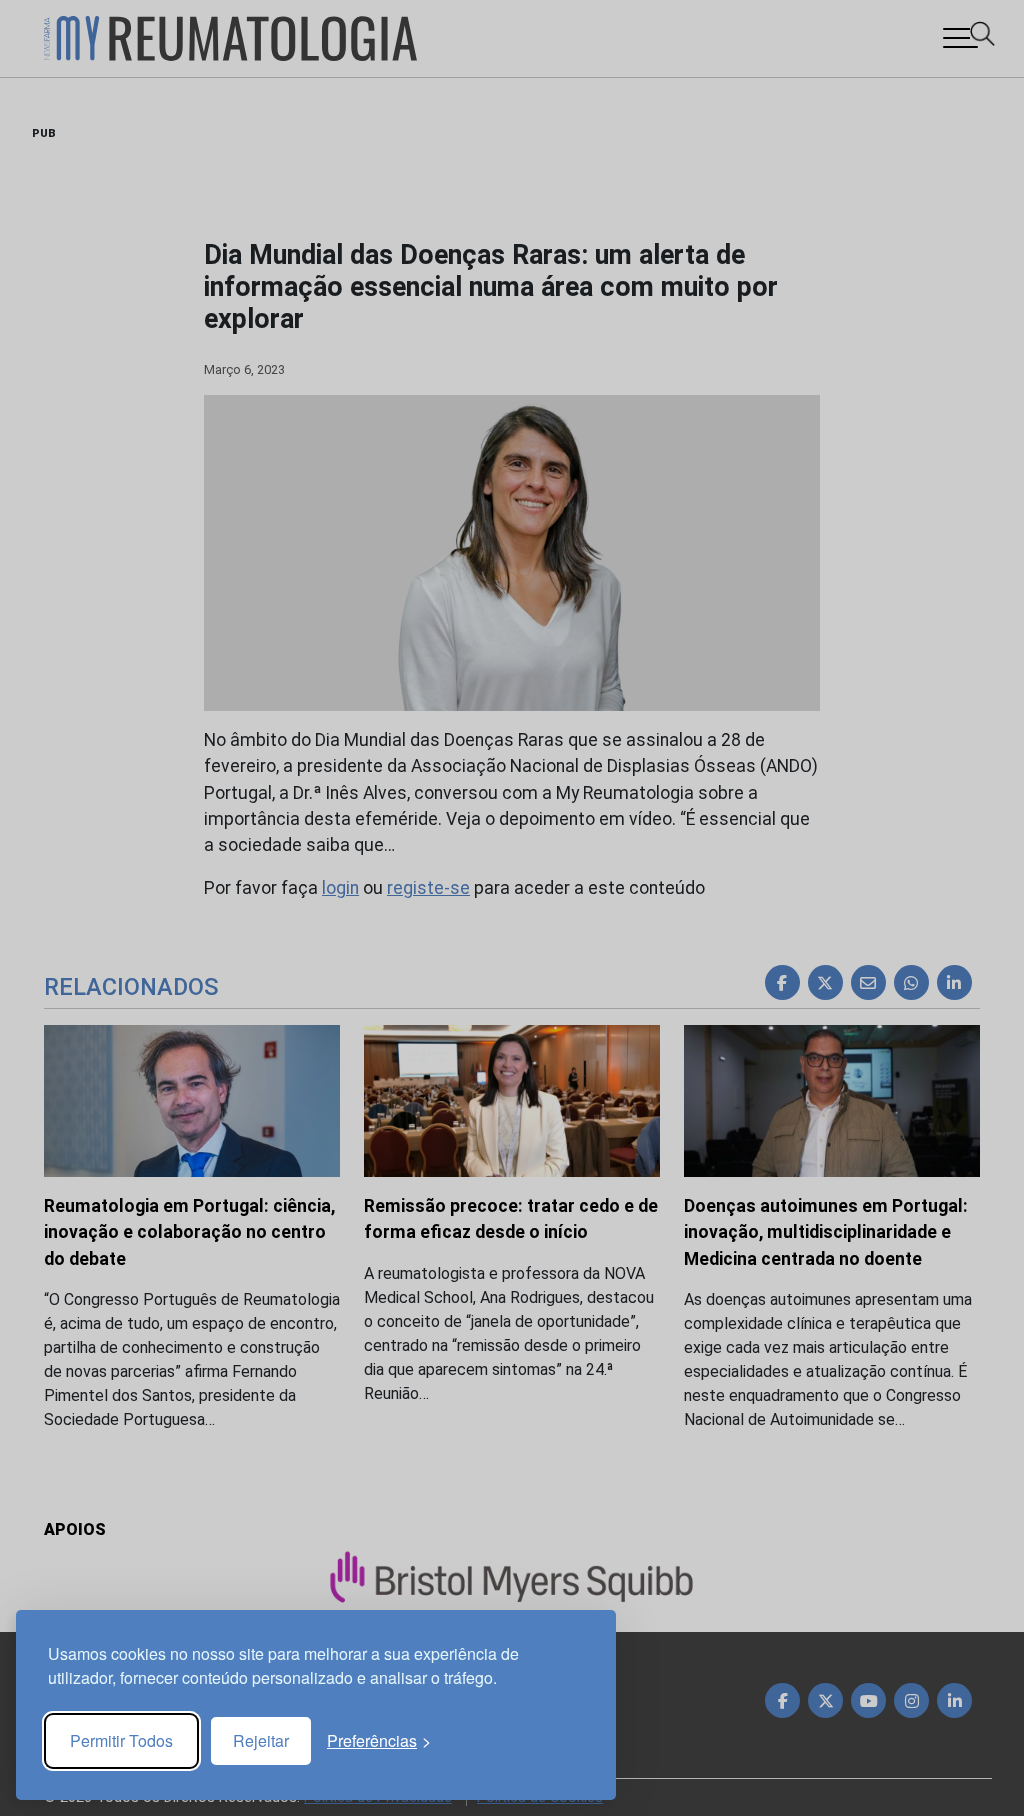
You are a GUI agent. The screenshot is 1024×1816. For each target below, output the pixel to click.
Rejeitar (261, 1740)
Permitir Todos (121, 1740)
